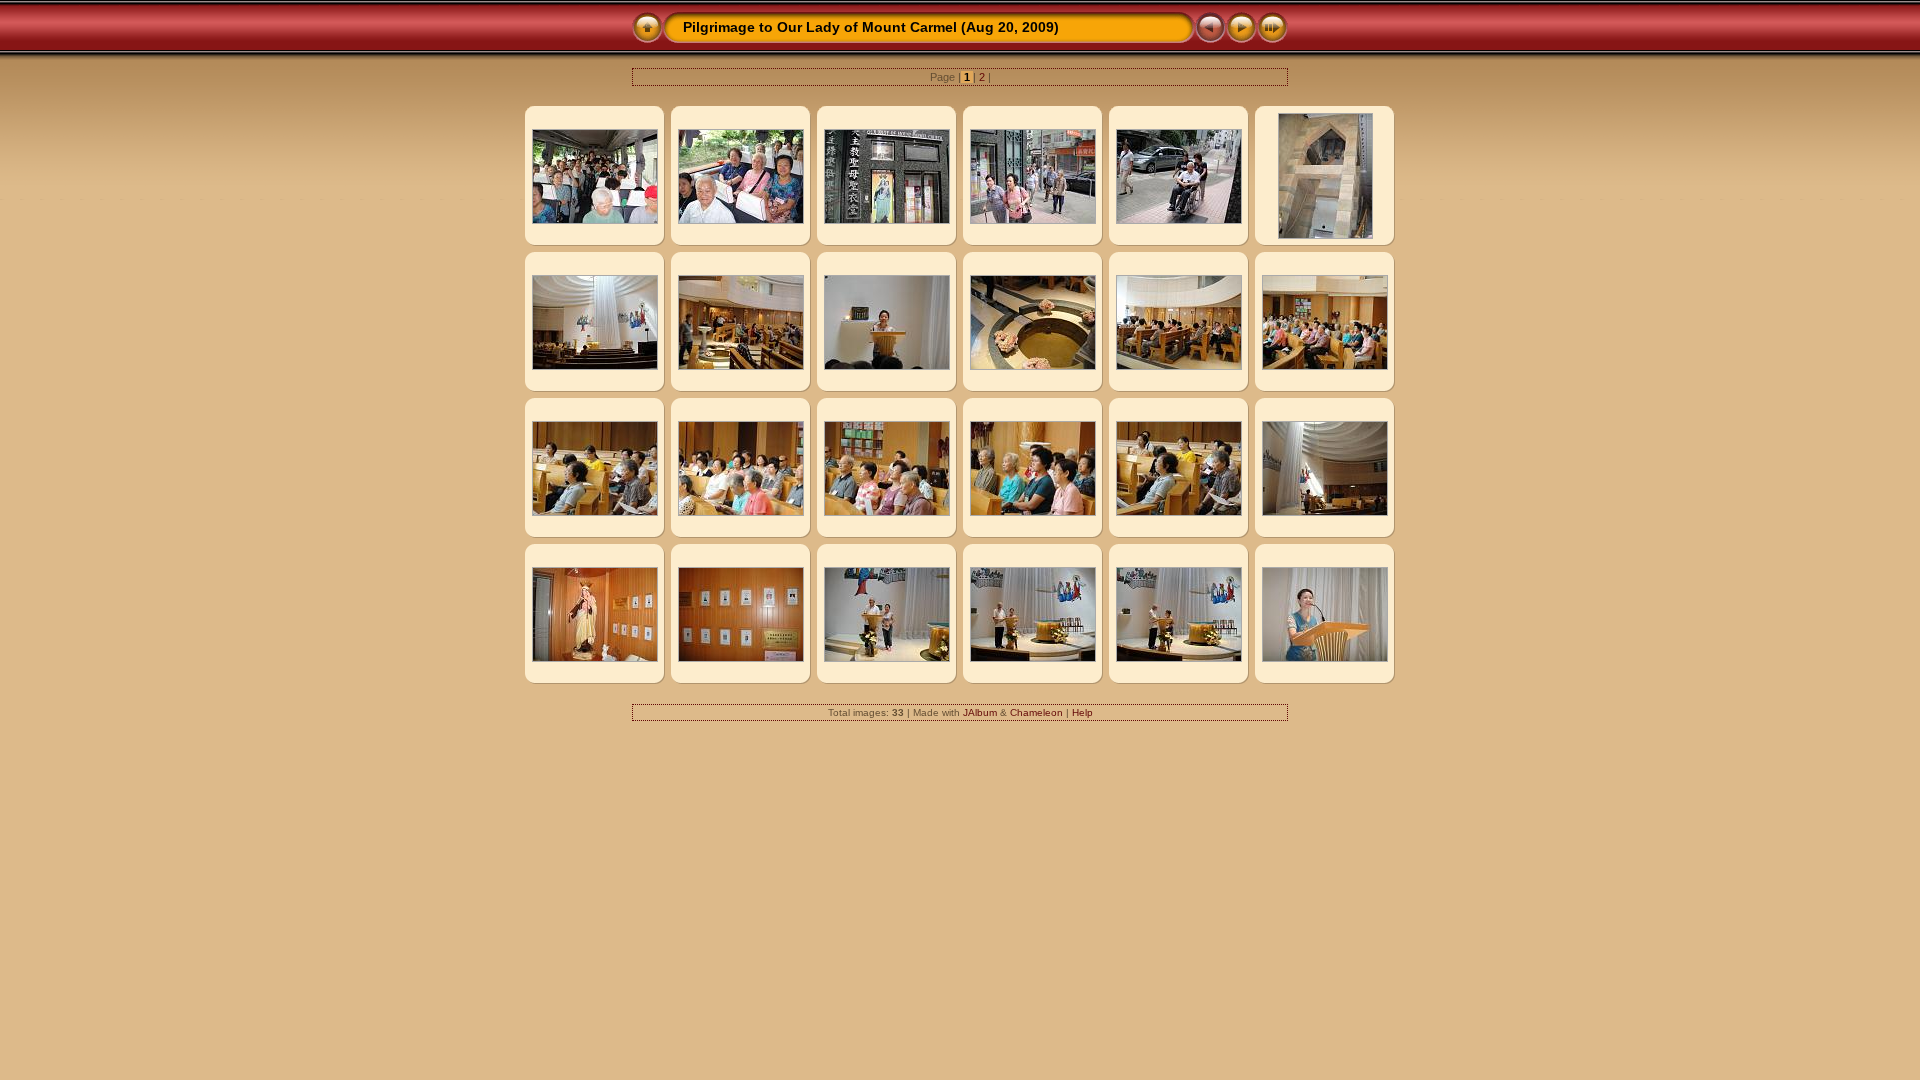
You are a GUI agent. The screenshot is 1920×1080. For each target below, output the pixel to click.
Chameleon (1036, 712)
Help (1082, 712)
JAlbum (980, 712)
